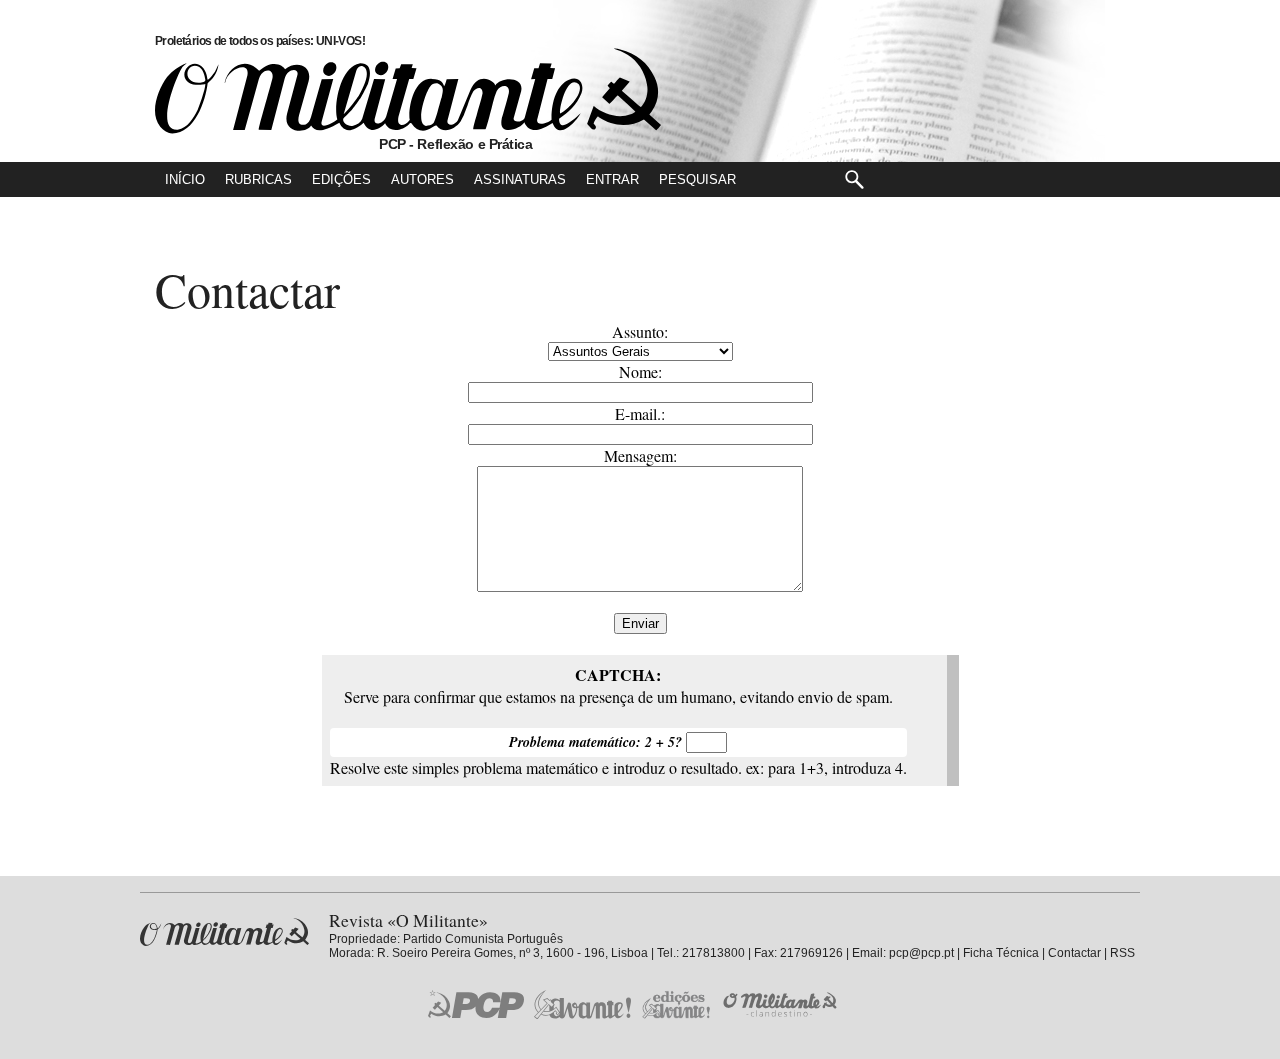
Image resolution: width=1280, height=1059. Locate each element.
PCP (476, 1004)
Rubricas (258, 179)
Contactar (1074, 953)
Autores (422, 179)
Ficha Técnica (1001, 953)
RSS (1122, 953)
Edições (341, 179)
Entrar (612, 179)
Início (185, 179)
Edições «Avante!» (676, 1004)
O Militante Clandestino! (782, 1004)
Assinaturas (520, 179)
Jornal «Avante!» (582, 1004)
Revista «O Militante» (224, 932)
